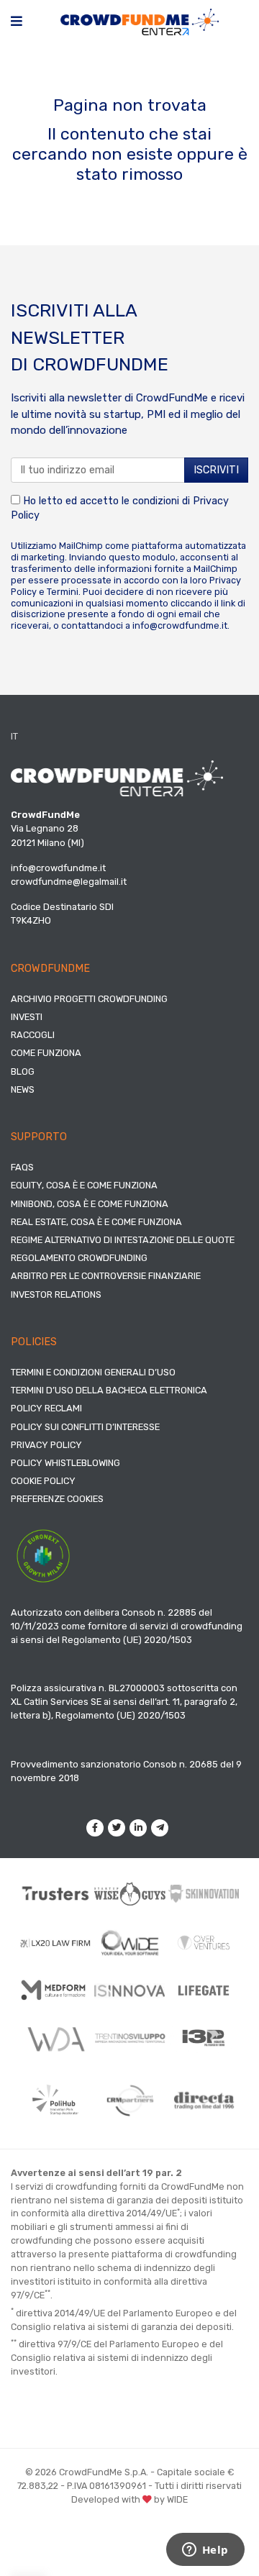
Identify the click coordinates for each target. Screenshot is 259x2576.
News (23, 1089)
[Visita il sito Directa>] (204, 2101)
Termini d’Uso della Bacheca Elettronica (109, 1390)
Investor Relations (56, 1294)
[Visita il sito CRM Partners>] (130, 2101)
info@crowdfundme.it (180, 625)
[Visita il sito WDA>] (56, 2038)
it (14, 736)
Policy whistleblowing (65, 1463)
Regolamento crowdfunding (79, 1258)
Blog (23, 1071)
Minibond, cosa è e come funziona (90, 1204)
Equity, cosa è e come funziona (84, 1185)
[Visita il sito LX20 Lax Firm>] (56, 1943)
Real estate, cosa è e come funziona (96, 1222)
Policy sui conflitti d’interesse (85, 1427)
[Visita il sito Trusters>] (56, 1893)
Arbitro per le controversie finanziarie (106, 1276)
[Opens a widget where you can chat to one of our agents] (205, 2551)
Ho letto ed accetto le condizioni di (120, 508)
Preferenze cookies (57, 1499)
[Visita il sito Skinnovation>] (204, 1894)
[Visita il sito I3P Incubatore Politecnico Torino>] (204, 2038)
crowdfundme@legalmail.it (69, 882)
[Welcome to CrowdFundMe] (140, 21)
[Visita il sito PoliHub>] (56, 2100)
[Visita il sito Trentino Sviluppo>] (130, 2038)
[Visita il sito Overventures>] (204, 1943)
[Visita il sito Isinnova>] (130, 1990)
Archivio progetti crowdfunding (89, 999)
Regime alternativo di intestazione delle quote (123, 1240)
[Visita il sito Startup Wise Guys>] (130, 1894)
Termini (63, 592)
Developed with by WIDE (129, 2499)
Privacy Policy (46, 1445)
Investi (27, 1017)
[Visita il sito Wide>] (130, 1943)
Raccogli (33, 1035)
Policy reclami (46, 1408)
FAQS (22, 1167)
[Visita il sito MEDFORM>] (56, 1990)
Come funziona (46, 1053)
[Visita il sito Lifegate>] (204, 1990)
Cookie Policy (43, 1481)
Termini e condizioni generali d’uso (93, 1372)
